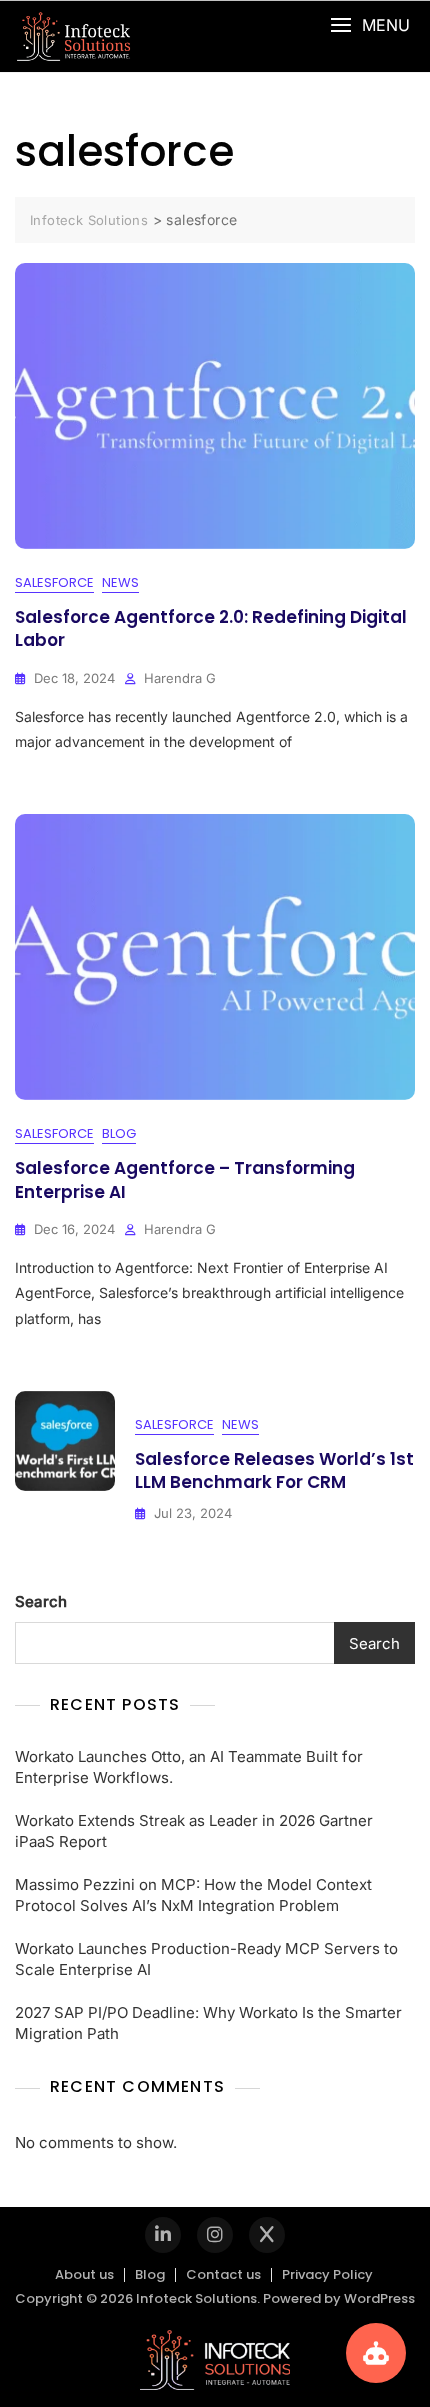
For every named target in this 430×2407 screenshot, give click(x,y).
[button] (370, 25)
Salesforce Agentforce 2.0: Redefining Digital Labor (211, 629)
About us (84, 2274)
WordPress (379, 2298)
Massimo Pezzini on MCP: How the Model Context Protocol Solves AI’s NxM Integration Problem (193, 1895)
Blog (119, 1133)
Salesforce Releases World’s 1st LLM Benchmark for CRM (274, 1471)
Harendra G (180, 678)
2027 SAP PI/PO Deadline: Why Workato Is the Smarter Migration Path (208, 2023)
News (120, 582)
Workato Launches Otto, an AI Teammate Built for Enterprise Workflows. (189, 1767)
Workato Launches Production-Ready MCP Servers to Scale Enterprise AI (206, 1959)
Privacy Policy (327, 2274)
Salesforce (54, 582)
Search (41, 1601)
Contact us (223, 2274)
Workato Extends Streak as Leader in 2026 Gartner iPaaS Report (194, 1831)
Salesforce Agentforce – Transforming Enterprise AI (185, 1180)
